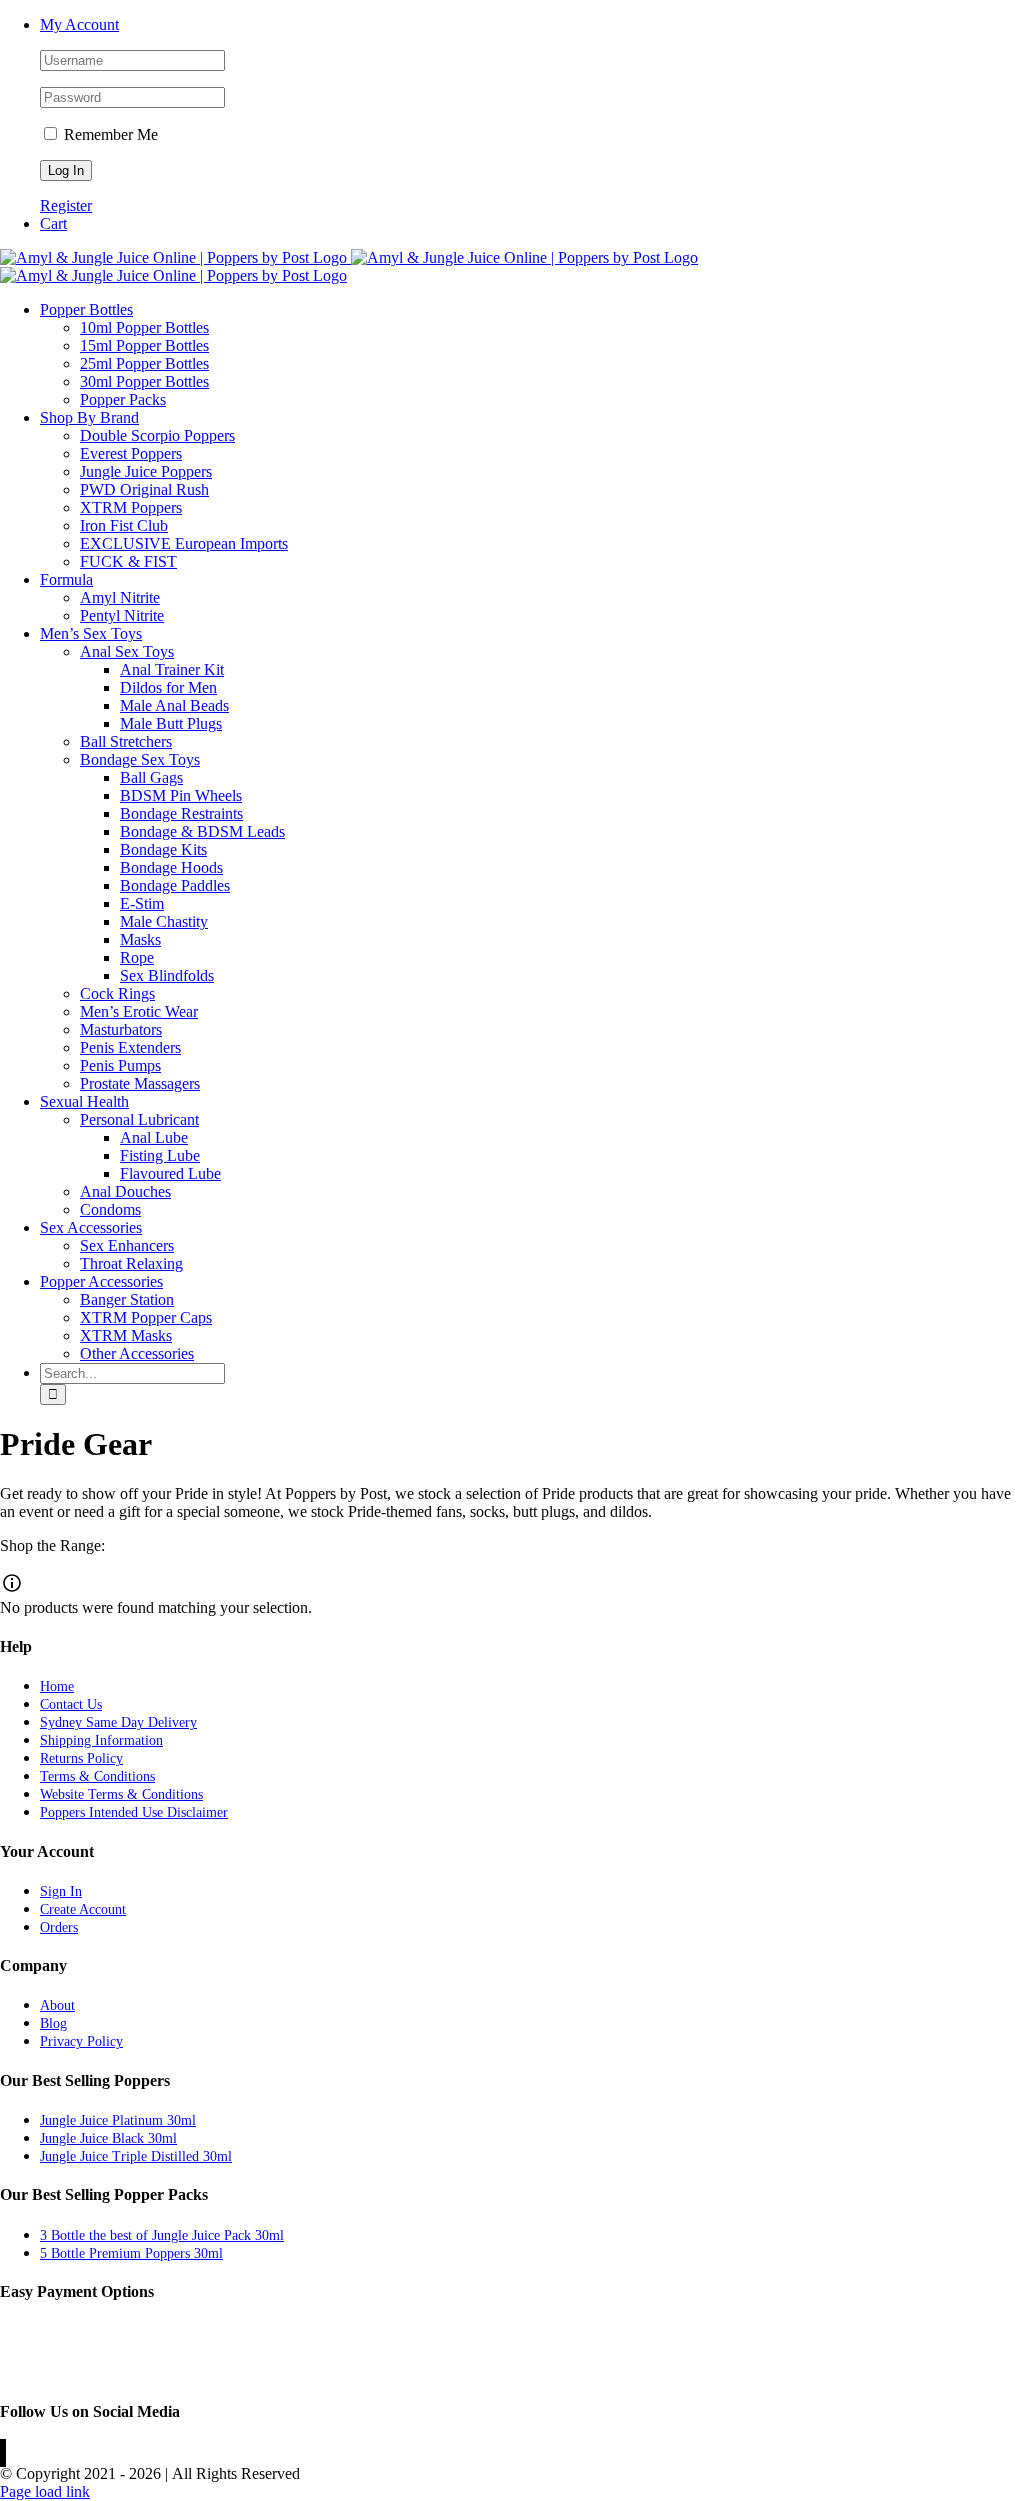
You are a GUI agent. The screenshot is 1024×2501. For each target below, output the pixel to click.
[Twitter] (3, 2453)
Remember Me (109, 134)
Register (66, 205)
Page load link (45, 2491)
